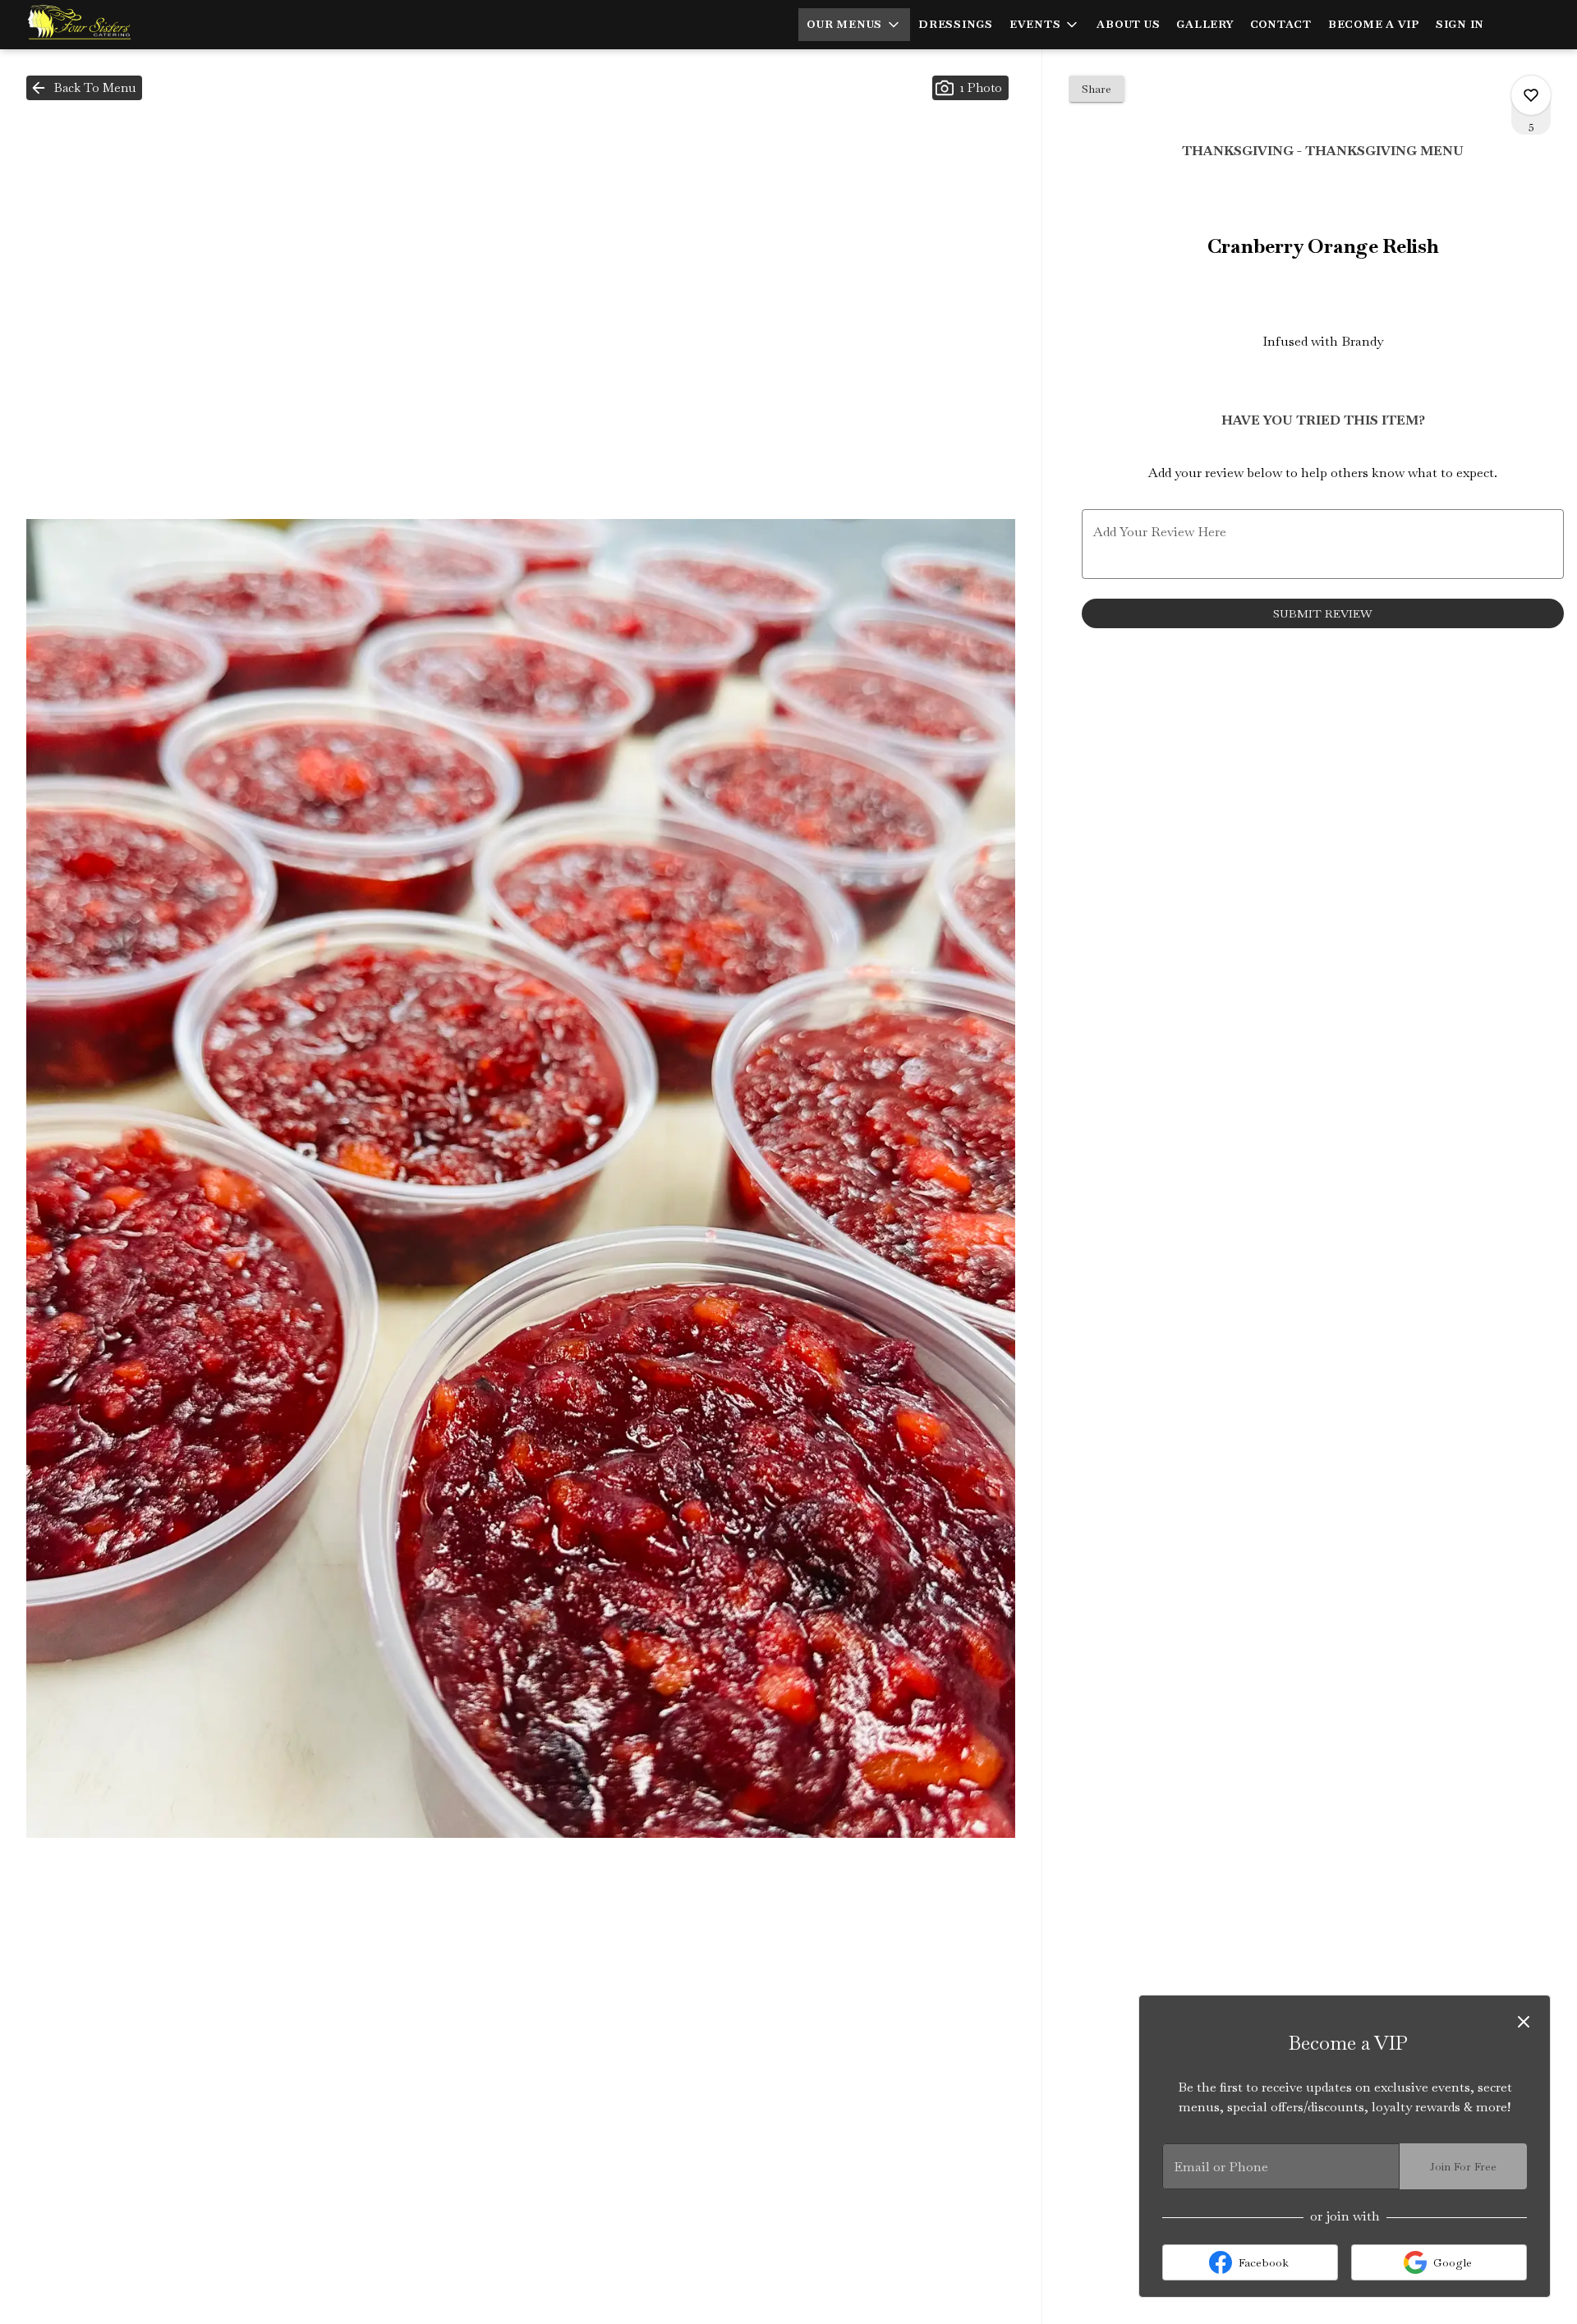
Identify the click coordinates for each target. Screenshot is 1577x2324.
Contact (1281, 24)
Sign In (1460, 24)
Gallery (1205, 24)
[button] (854, 25)
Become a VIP (1374, 24)
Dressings (956, 24)
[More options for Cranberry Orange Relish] (1531, 95)
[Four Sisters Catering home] (87, 25)
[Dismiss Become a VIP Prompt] (1524, 2022)
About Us (1128, 24)
